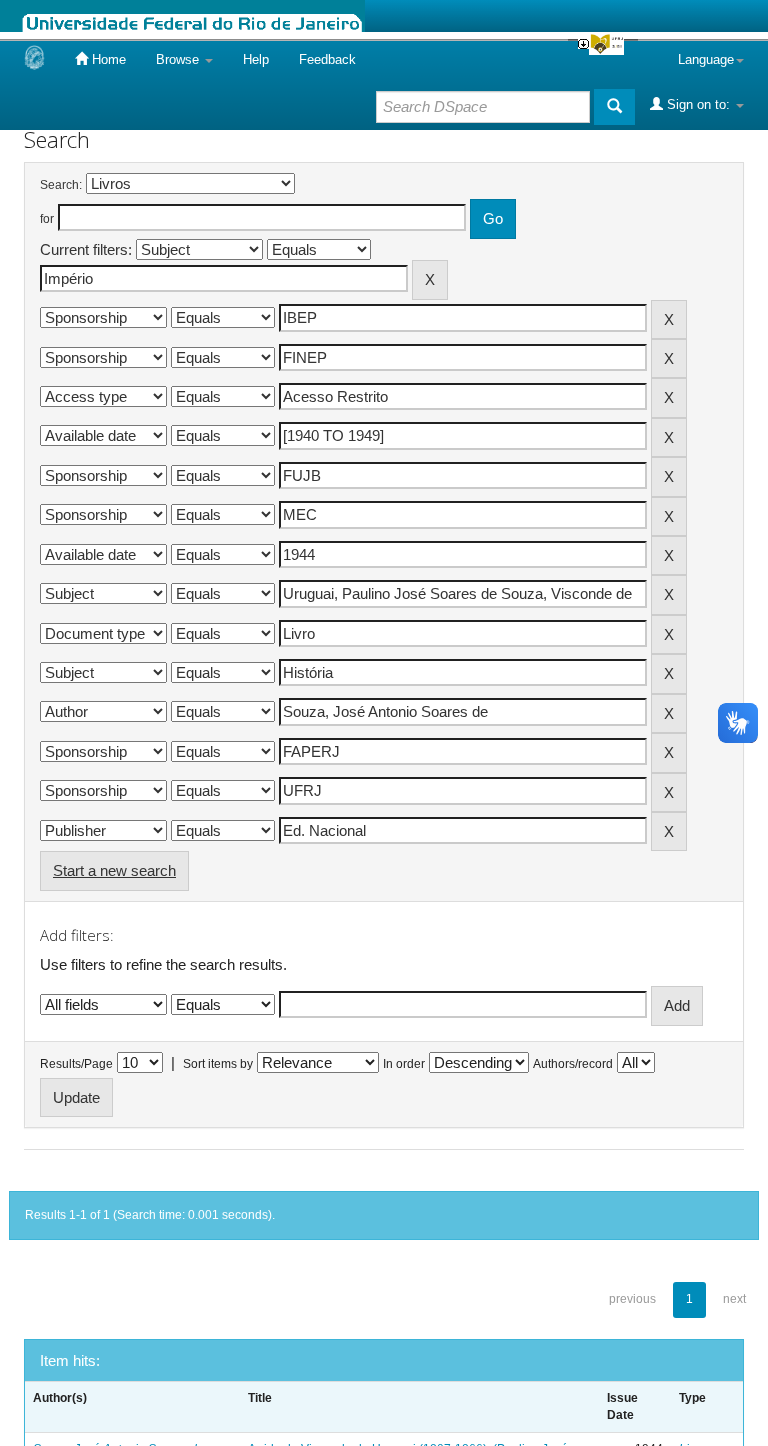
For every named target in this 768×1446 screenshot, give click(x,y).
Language (706, 59)
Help (256, 59)
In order (404, 1064)
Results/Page (76, 1064)
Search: (61, 185)
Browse (179, 59)
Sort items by (218, 1064)
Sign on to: (698, 104)
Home (107, 59)
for (47, 219)
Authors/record (573, 1064)
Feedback (327, 59)
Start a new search (114, 870)
